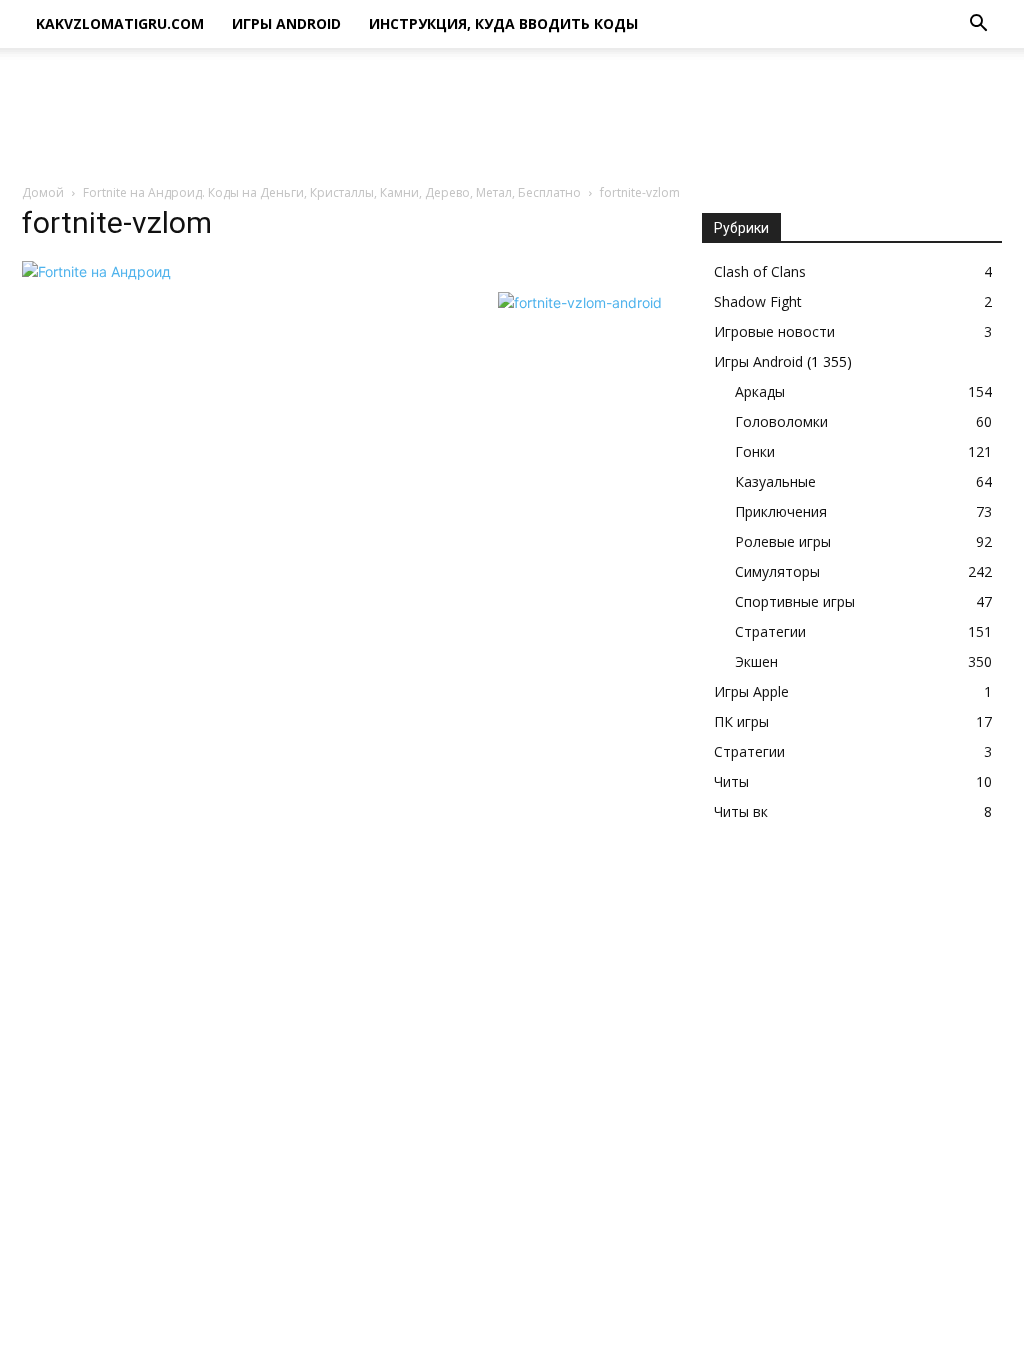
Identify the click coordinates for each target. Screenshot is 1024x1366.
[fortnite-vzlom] (96, 271)
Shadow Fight (758, 301)
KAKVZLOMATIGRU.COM (120, 23)
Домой (43, 192)
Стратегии (770, 631)
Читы (731, 781)
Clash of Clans (760, 271)
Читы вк (741, 811)
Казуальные (775, 481)
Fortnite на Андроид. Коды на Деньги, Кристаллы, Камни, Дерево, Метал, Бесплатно (332, 192)
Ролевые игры (783, 541)
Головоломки (781, 421)
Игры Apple (751, 691)
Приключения (781, 511)
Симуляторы (777, 571)
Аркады (760, 391)
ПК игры (741, 721)
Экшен (756, 661)
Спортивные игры (795, 601)
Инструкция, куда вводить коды (503, 23)
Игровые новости (774, 331)
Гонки (755, 451)
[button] (978, 25)
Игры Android (286, 23)
